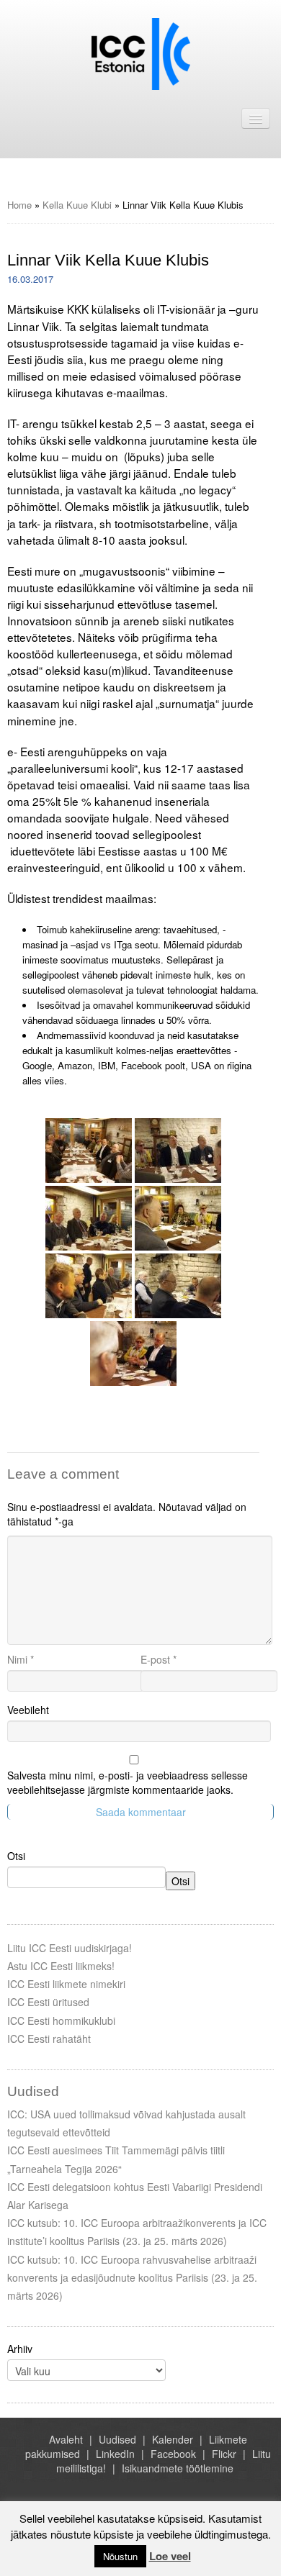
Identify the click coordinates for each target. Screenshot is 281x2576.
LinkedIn (115, 2454)
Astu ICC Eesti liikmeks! (61, 1966)
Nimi (21, 1659)
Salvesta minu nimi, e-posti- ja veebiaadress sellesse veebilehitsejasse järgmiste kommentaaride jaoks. (128, 1782)
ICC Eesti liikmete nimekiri (66, 1984)
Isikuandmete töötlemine (178, 2468)
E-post (159, 1659)
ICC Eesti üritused (48, 2002)
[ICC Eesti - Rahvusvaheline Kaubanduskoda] (141, 53)
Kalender (173, 2439)
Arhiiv (20, 2349)
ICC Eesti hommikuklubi (61, 2021)
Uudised (117, 2439)
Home (19, 205)
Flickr (224, 2454)
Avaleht (66, 2439)
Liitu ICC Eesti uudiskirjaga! (70, 1948)
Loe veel (170, 2556)
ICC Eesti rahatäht (49, 2038)
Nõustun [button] (120, 2556)
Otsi (16, 1856)
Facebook (173, 2454)
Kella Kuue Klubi (77, 205)
